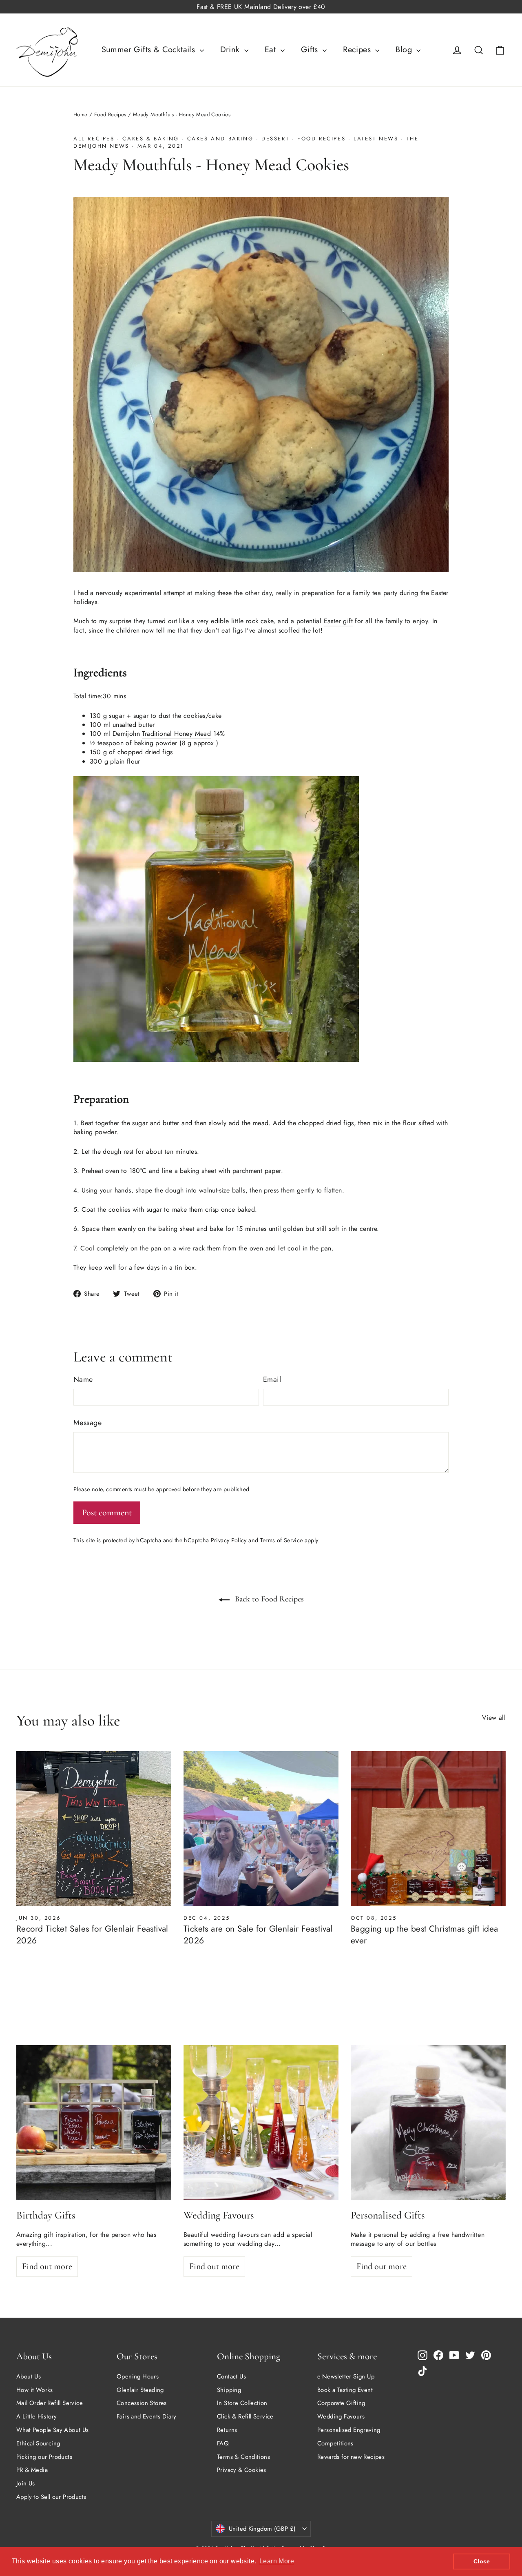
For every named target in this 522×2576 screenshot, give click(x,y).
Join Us (26, 2483)
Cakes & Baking (150, 139)
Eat (272, 50)
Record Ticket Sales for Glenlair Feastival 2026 (92, 1935)
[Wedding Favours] (261, 2123)
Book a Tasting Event (345, 2390)
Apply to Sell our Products (51, 2497)
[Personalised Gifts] (428, 2123)
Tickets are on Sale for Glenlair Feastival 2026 (258, 1935)
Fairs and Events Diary (147, 2416)
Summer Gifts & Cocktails (150, 50)
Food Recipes (110, 114)
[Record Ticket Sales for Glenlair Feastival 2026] (94, 1829)
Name (83, 1380)
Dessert (275, 139)
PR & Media (32, 2470)
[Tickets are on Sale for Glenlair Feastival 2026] (261, 1829)
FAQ (223, 2443)
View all (494, 1718)
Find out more (47, 2266)
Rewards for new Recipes (351, 2457)
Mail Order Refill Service (50, 2403)
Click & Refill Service (245, 2416)
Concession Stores (142, 2403)
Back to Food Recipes (268, 1599)
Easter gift (338, 621)
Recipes (358, 50)
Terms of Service (282, 1540)
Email (272, 1380)
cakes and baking (220, 139)
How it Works (35, 2390)
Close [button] (482, 2561)
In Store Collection (242, 2403)
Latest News (376, 139)
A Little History (36, 2416)
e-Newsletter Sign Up (346, 2376)
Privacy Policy (229, 1540)
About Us (29, 2376)
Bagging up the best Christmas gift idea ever (425, 1935)
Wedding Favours (341, 2416)
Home (81, 114)
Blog (405, 50)
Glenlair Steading (140, 2390)
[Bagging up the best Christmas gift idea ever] (428, 1829)
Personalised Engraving (349, 2430)
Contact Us (231, 2376)
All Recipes (94, 139)
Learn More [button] (277, 2561)
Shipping (229, 2390)
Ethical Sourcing (38, 2443)
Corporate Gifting (341, 2403)
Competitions (335, 2443)
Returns (227, 2430)
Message (87, 1423)
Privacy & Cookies (242, 2470)
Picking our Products (44, 2457)
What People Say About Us (53, 2430)
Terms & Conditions (243, 2457)
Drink (231, 50)
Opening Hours (138, 2376)
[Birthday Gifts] (94, 2123)
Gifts (311, 50)
